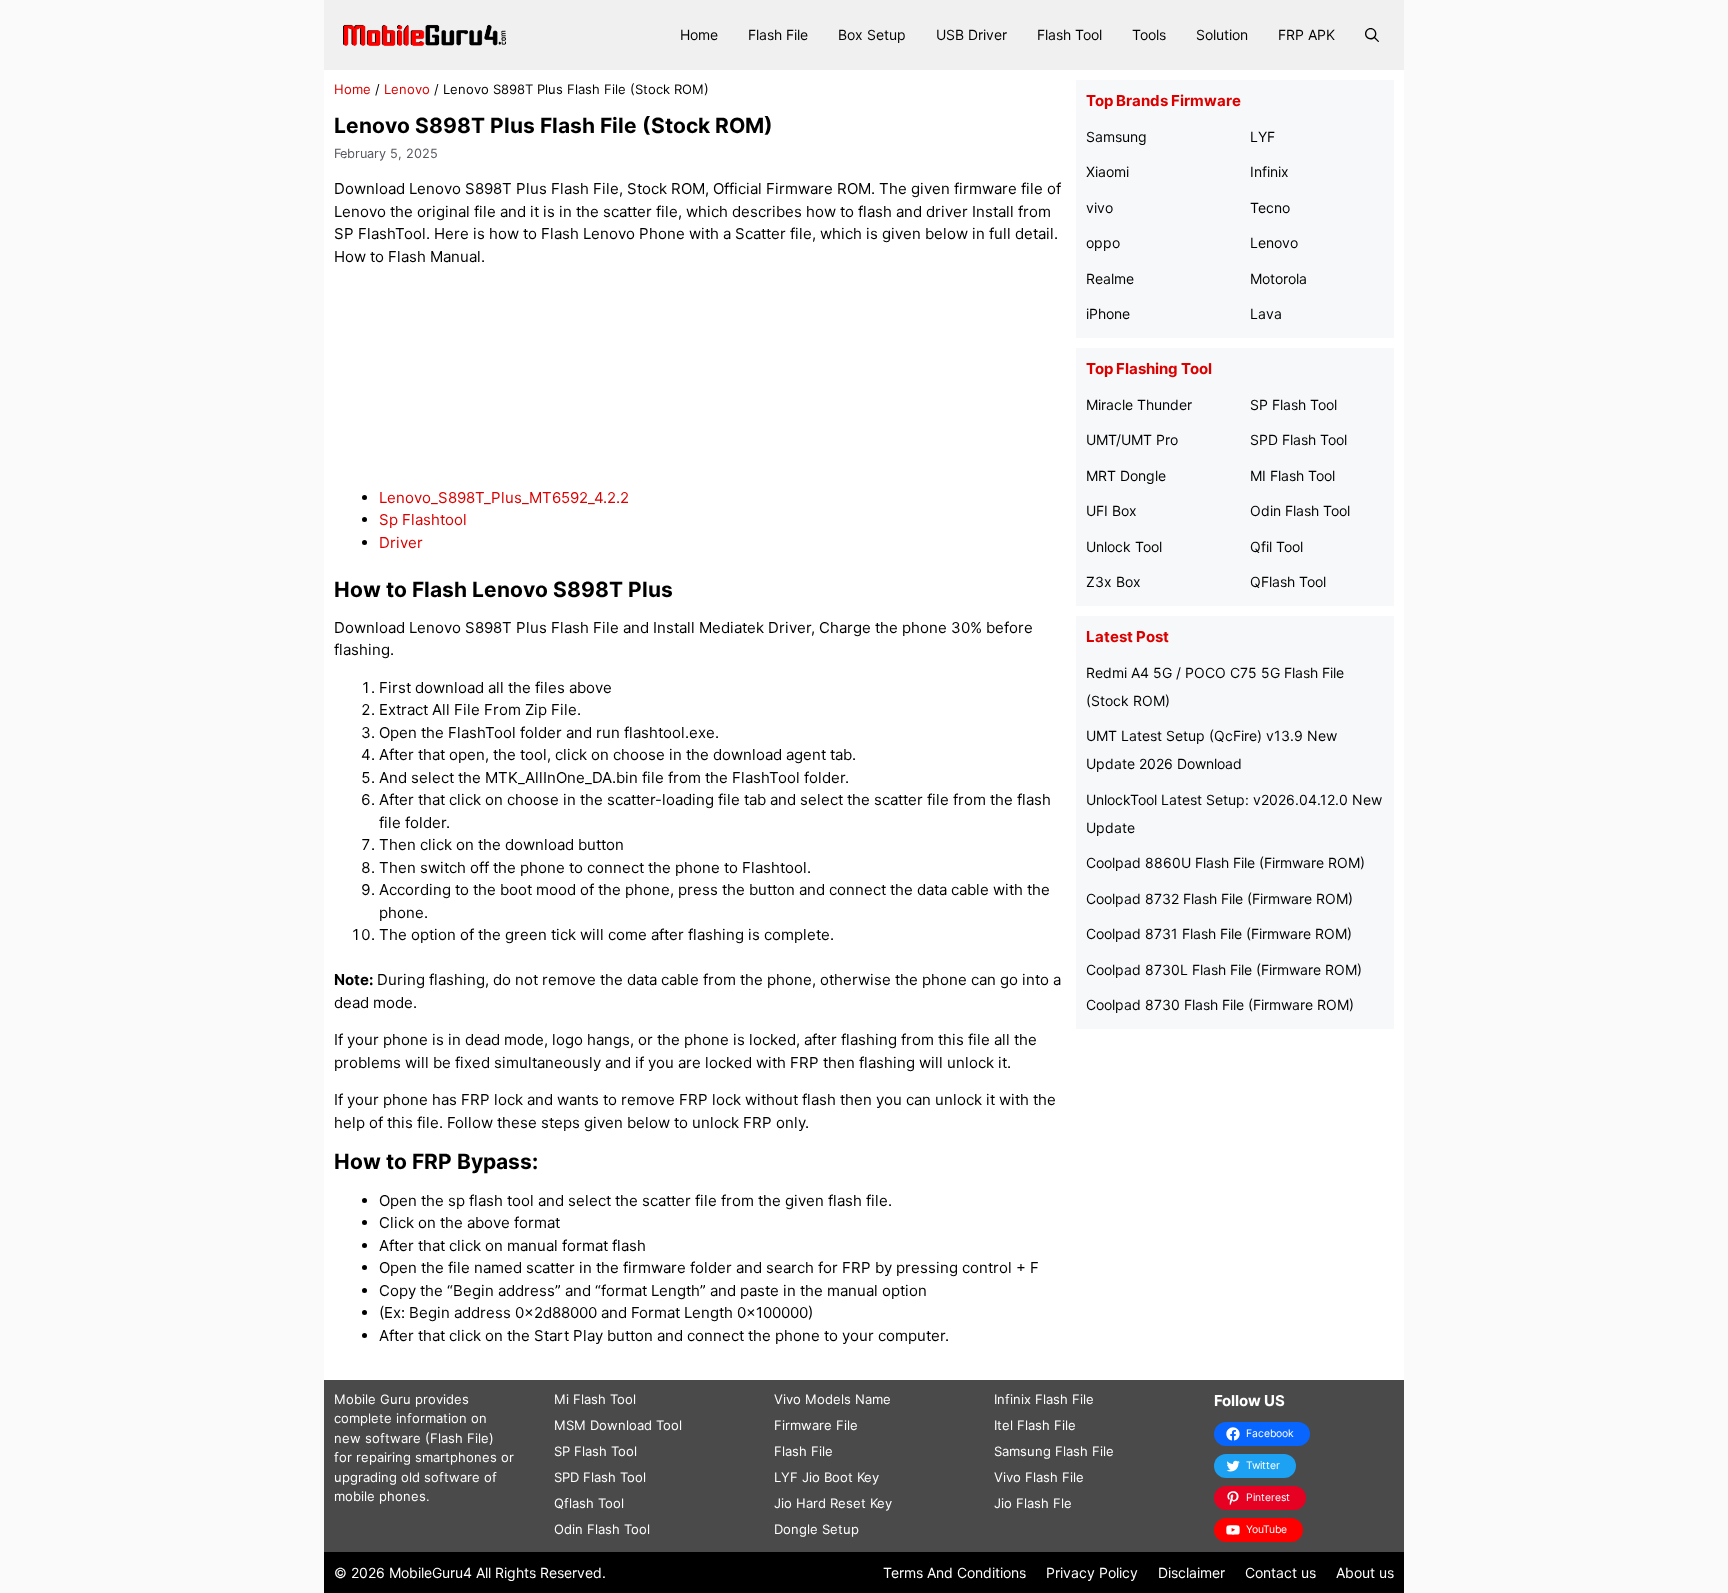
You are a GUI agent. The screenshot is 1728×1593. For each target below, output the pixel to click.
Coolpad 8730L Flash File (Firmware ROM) (1224, 969)
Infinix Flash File (1044, 1399)
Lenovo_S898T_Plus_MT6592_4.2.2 (504, 497)
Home (699, 34)
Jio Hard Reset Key (833, 1503)
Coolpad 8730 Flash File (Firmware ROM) (1220, 1004)
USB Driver (971, 34)
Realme (1110, 278)
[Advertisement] (700, 377)
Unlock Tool (1124, 546)
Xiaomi (1107, 171)
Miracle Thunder (1139, 404)
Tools (1149, 34)
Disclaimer (1191, 1572)
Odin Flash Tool (1300, 510)
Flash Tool (1069, 34)
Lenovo (407, 89)
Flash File (778, 34)
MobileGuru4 (430, 1572)
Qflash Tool (589, 1503)
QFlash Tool (1288, 581)
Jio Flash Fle (1033, 1503)
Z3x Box (1113, 581)
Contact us (1280, 1572)
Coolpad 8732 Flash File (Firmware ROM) (1219, 898)
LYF (1262, 136)
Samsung (1116, 136)
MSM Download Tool (618, 1425)
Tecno (1270, 207)
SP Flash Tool (1293, 404)
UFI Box (1111, 510)
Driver (401, 542)
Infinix (1269, 171)
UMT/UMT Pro (1132, 439)
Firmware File (816, 1425)
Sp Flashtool (423, 519)
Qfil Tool (1276, 546)
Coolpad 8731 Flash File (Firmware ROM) (1219, 933)
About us (1365, 1572)
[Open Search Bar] (1372, 35)
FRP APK (1306, 34)
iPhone (1108, 313)
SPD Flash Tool (1298, 439)
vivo (1099, 207)
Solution (1222, 34)
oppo (1103, 242)
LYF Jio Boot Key (826, 1477)
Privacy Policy (1092, 1572)
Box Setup (872, 34)
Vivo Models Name (832, 1399)
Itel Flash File (1035, 1425)
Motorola (1278, 278)
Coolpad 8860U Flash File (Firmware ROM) (1225, 862)
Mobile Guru (372, 1399)
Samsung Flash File (1054, 1451)
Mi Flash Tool (595, 1399)
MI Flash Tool (1292, 475)
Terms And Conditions (954, 1572)
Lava (1266, 313)
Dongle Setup (816, 1529)
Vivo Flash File (1039, 1477)
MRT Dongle (1126, 475)
